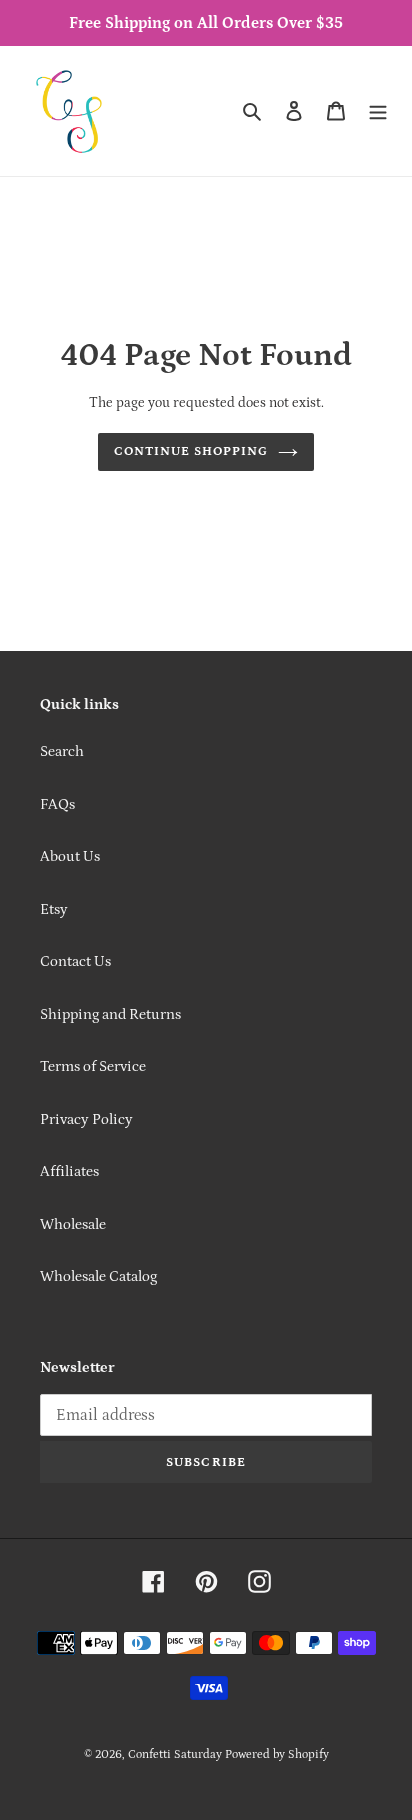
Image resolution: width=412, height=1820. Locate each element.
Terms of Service (93, 1066)
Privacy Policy (86, 1119)
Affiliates (69, 1171)
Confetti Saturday (175, 1754)
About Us (70, 856)
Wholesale (73, 1224)
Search (62, 751)
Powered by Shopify (277, 1754)
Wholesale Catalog (98, 1276)
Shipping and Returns (110, 1014)
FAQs (57, 804)
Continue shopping (191, 451)
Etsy (54, 909)
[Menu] (378, 111)
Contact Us (75, 961)
